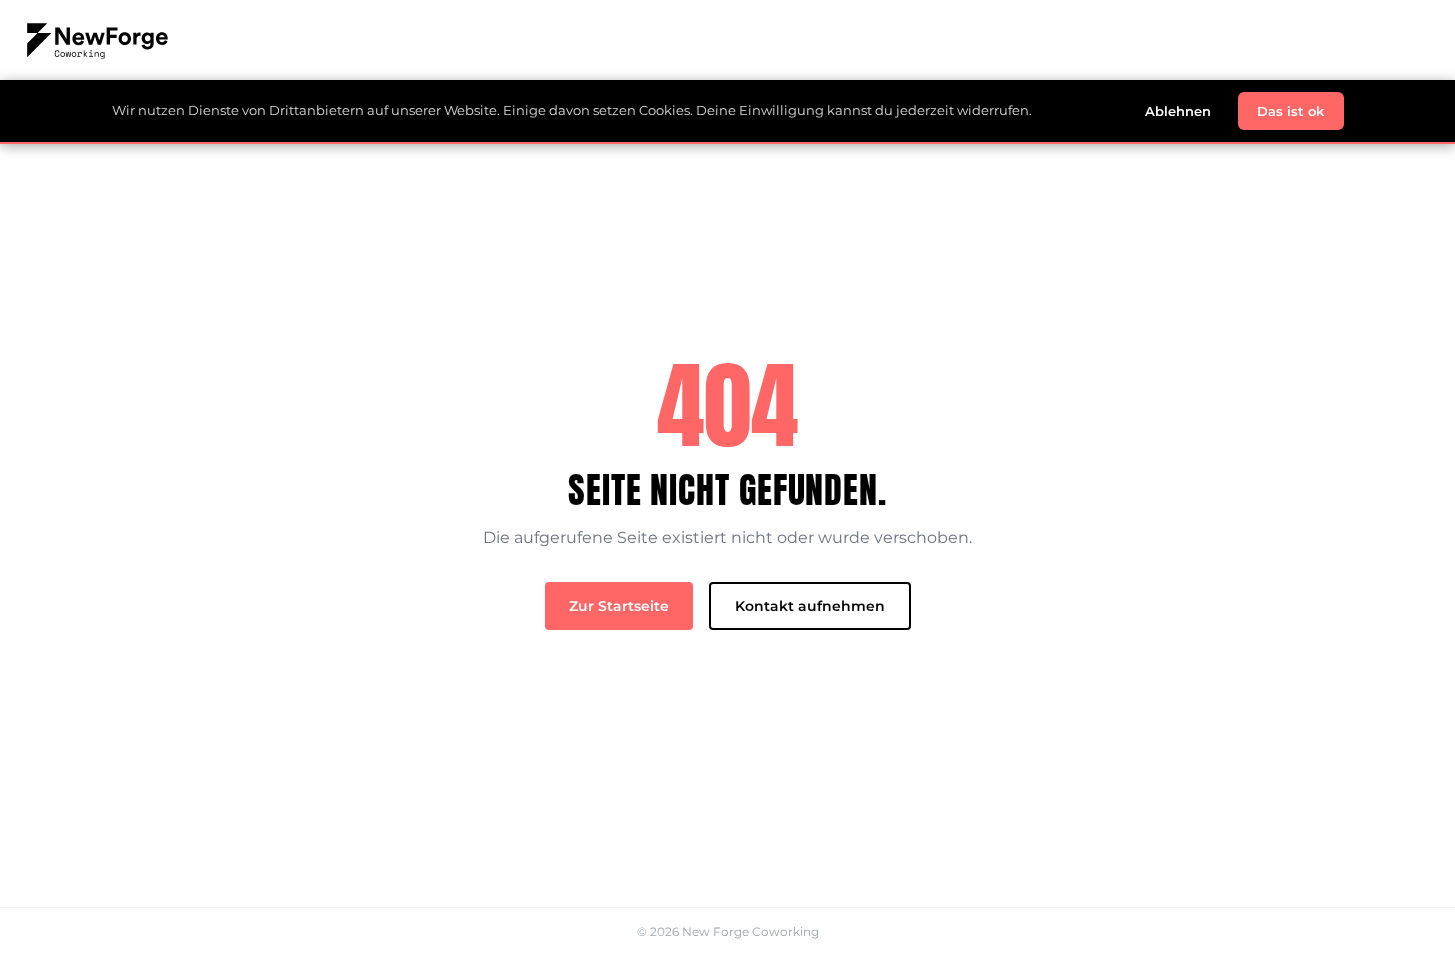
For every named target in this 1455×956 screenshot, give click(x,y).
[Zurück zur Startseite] (727, 40)
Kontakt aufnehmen (810, 606)
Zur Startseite (619, 606)
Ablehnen (1178, 111)
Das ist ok (1290, 111)
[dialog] (727, 112)
